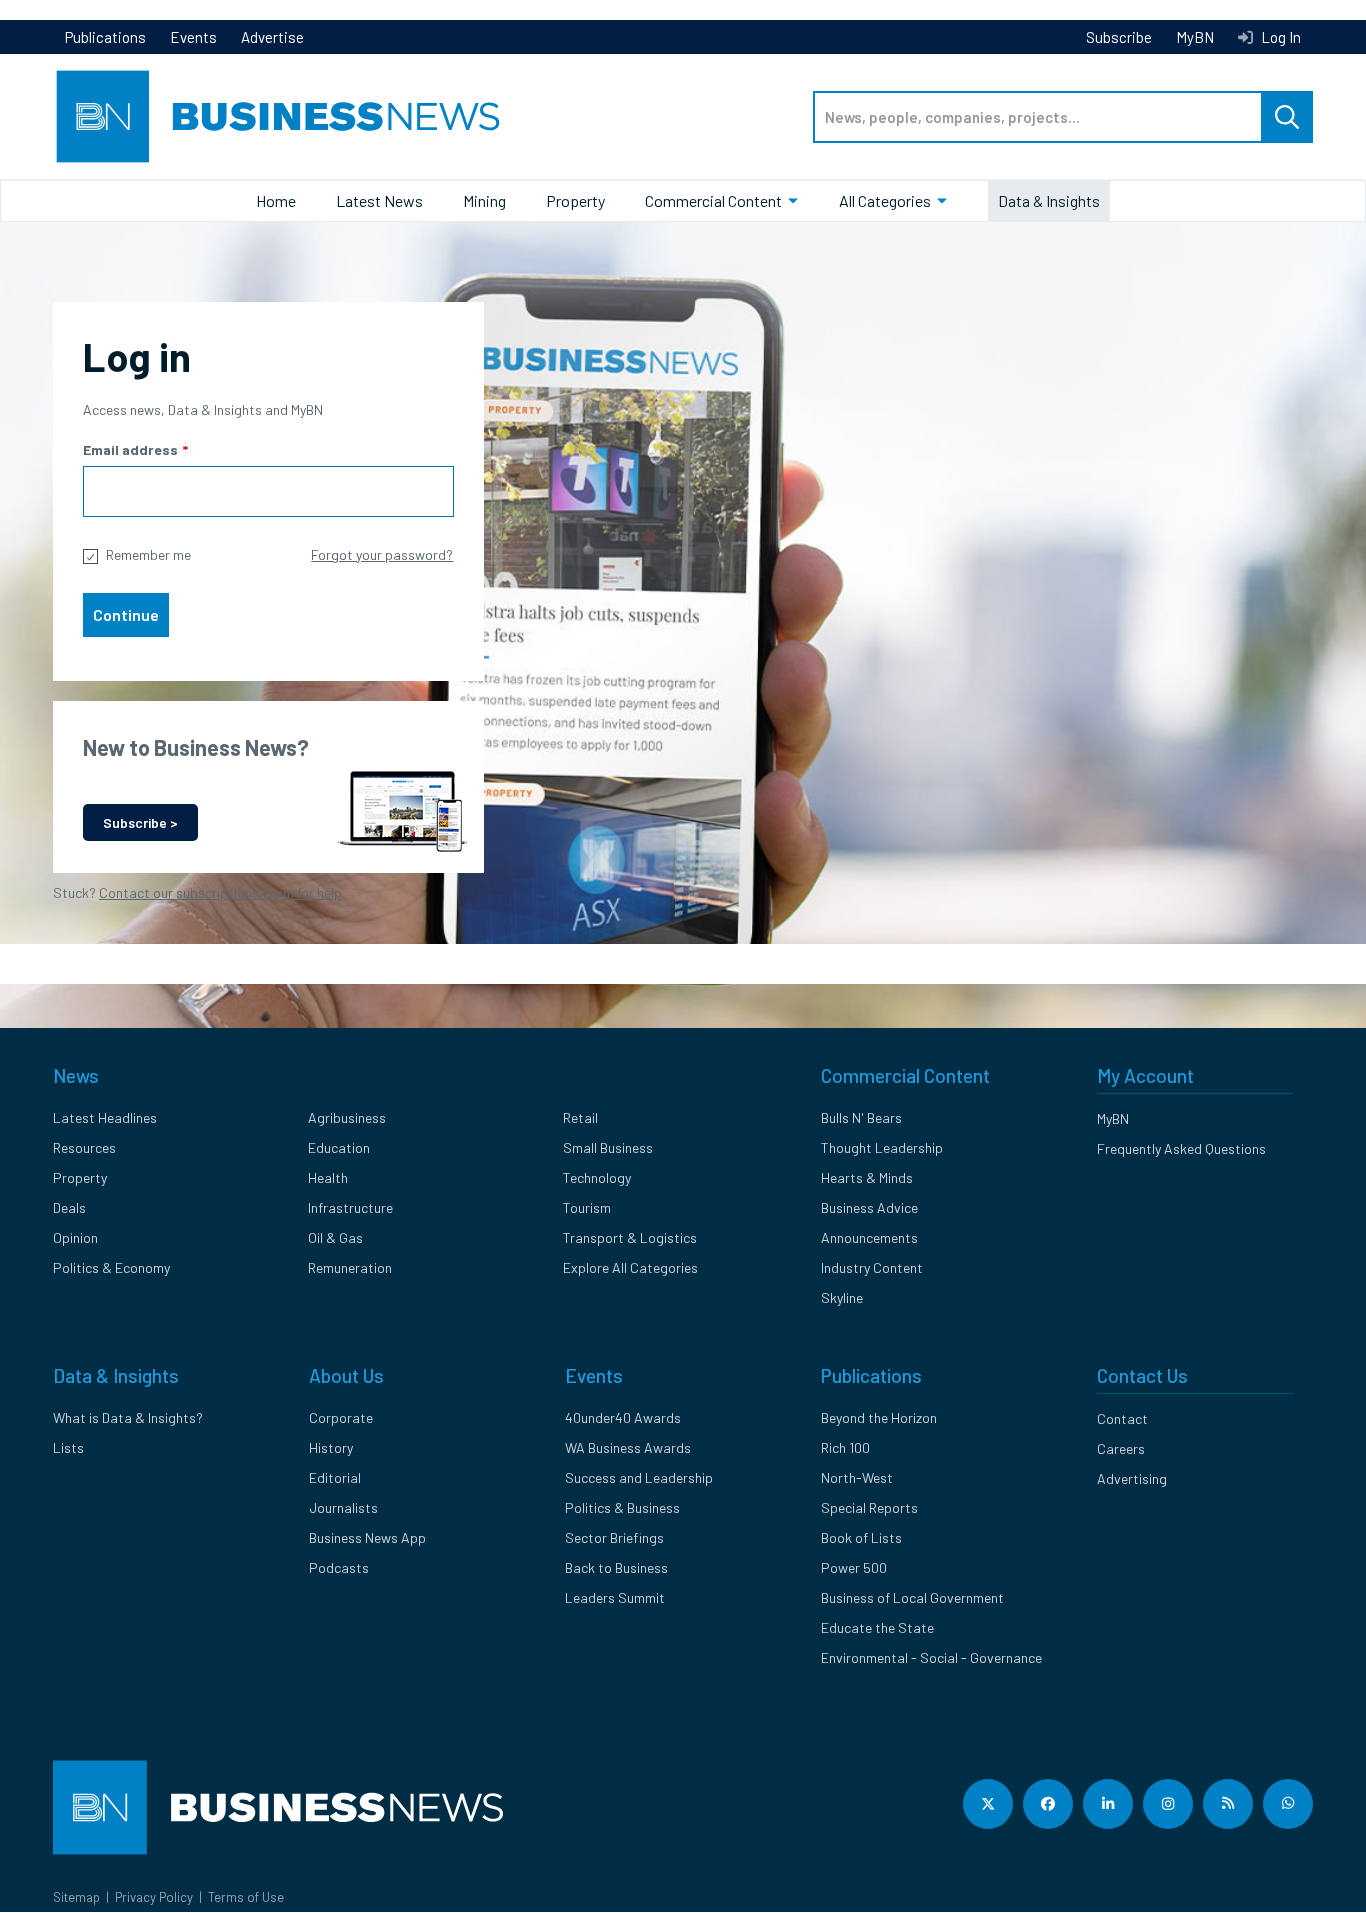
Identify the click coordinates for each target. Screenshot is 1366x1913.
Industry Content (872, 1267)
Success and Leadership (639, 1477)
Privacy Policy (154, 1897)
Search (1287, 117)
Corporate (341, 1417)
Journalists (343, 1507)
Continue (126, 614)
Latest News (379, 200)
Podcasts (339, 1567)
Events (193, 37)
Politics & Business (622, 1507)
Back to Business (616, 1567)
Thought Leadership (882, 1147)
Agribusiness (347, 1117)
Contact (1122, 1418)
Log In (1279, 37)
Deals (69, 1207)
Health (328, 1177)
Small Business (608, 1147)
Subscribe (1119, 37)
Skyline (842, 1297)
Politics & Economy (111, 1267)
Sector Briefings (614, 1537)
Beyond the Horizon (879, 1417)
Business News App (367, 1537)
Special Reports (869, 1507)
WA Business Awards (628, 1447)
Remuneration (350, 1267)
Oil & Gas (335, 1237)
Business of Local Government (912, 1597)
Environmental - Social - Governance (931, 1657)
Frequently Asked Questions (1181, 1148)
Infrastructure (350, 1207)
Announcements (869, 1237)
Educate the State (877, 1627)
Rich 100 (845, 1447)
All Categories (885, 200)
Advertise (272, 37)
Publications (105, 37)
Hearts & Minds (867, 1177)
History (331, 1447)
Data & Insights (1049, 200)
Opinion (75, 1237)
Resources (84, 1147)
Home (276, 200)
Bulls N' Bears (861, 1117)
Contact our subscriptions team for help (220, 892)
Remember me (148, 554)
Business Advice (869, 1207)
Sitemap (76, 1897)
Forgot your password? (382, 554)
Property (575, 200)
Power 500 (854, 1567)
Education (339, 1147)
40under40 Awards (623, 1417)
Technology (597, 1177)
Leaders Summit (615, 1597)
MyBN (1195, 37)
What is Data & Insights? (128, 1417)
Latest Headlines (105, 1117)
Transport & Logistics (630, 1237)
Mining (484, 200)
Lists (68, 1447)
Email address (130, 449)
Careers (1121, 1448)
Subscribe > (140, 822)
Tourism (587, 1207)
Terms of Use (246, 1897)
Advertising (1132, 1478)
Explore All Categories (630, 1267)
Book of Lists (861, 1537)
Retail (580, 1117)
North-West (857, 1477)
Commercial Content (713, 200)
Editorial (335, 1477)
